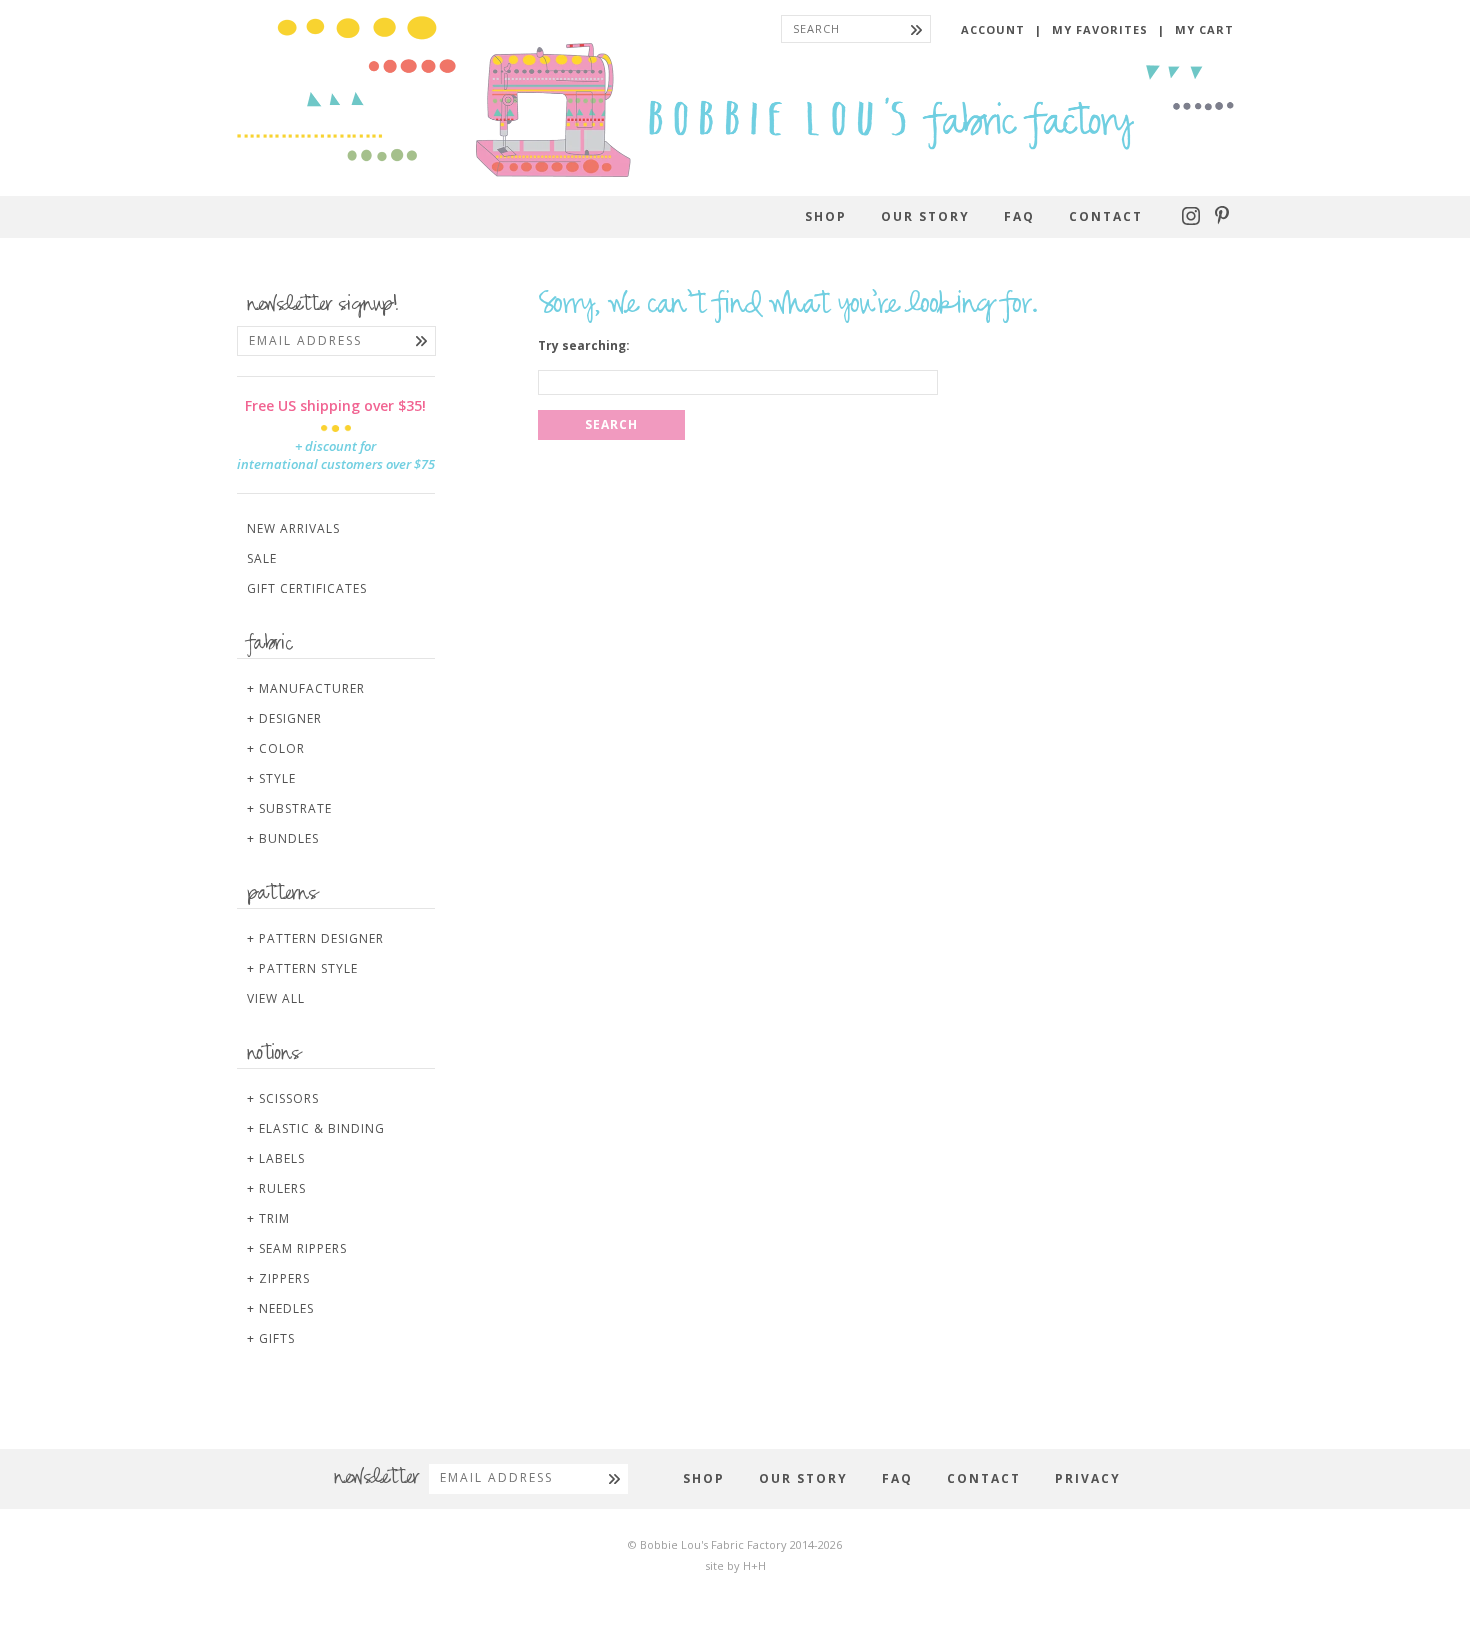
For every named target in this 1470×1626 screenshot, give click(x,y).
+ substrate (289, 808)
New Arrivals (293, 528)
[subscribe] (421, 341)
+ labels (276, 1158)
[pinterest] (1222, 220)
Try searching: (584, 346)
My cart (1204, 29)
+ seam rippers (297, 1248)
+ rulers (276, 1188)
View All (276, 998)
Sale (262, 558)
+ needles (280, 1308)
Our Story (925, 216)
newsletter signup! (323, 306)
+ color (276, 748)
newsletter (376, 1479)
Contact (1106, 216)
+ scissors (283, 1098)
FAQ (1019, 216)
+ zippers (278, 1278)
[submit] (916, 29)
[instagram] (1193, 220)
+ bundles (283, 838)
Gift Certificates (307, 588)
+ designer (284, 718)
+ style (271, 778)
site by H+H (735, 1565)
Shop (826, 216)
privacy (1088, 1478)
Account (993, 29)
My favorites (1100, 29)
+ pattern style (302, 968)
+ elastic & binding (316, 1128)
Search (611, 424)
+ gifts (271, 1338)
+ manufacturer (306, 688)
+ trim (268, 1218)
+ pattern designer (315, 938)
